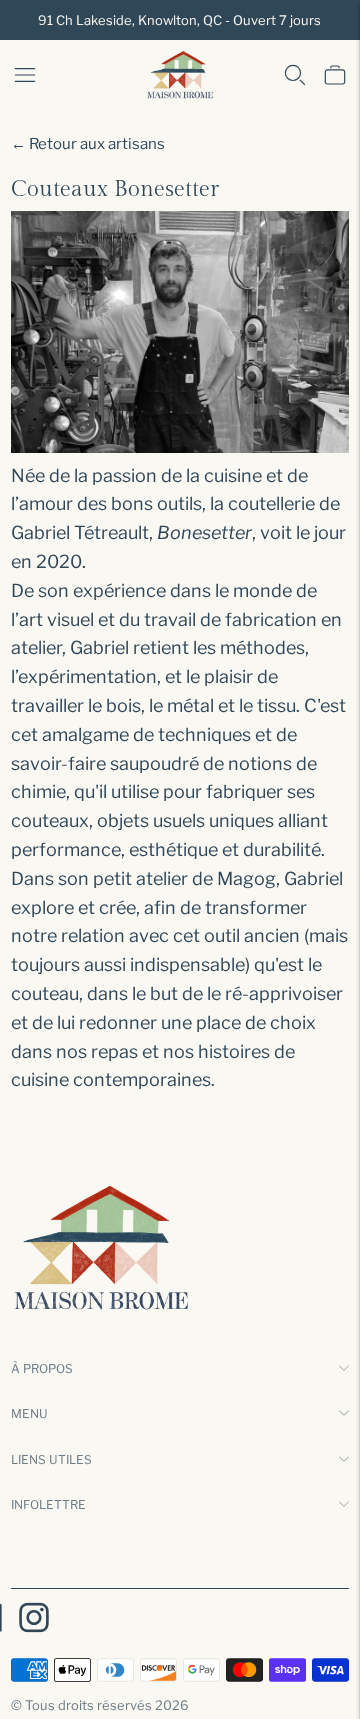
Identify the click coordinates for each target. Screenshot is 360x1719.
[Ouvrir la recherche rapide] (295, 75)
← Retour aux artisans (88, 144)
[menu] (25, 75)
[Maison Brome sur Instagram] (34, 1621)
